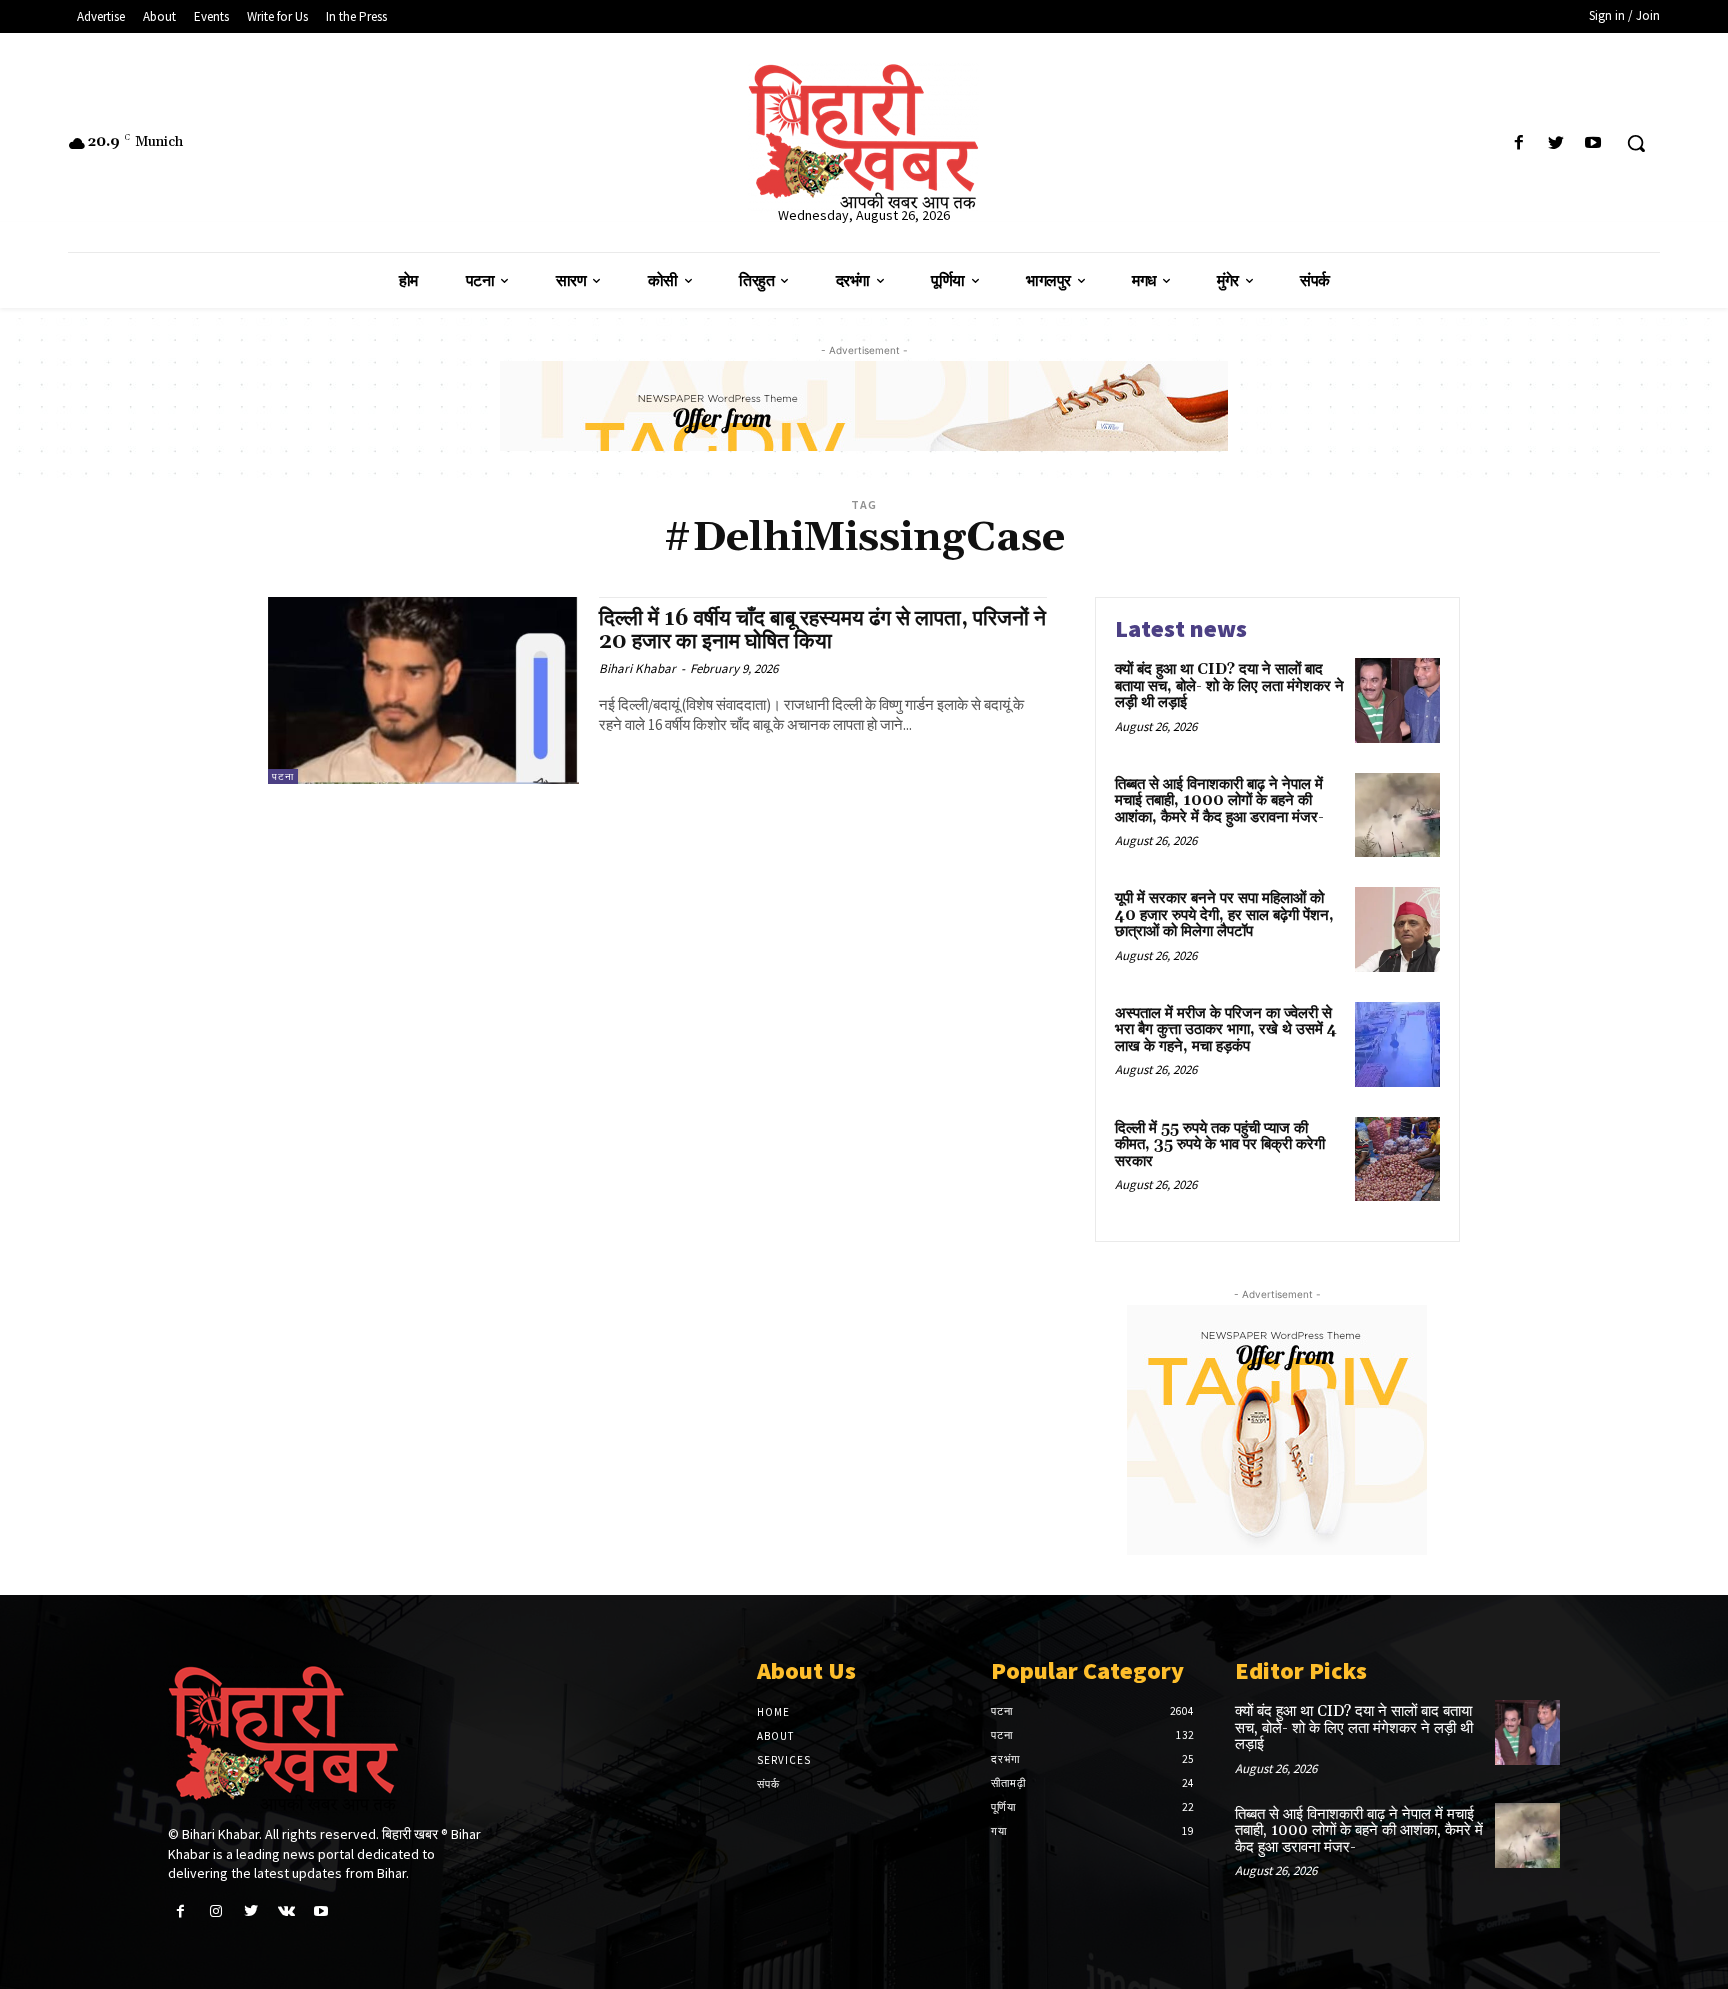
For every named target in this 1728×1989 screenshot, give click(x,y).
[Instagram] (215, 1911)
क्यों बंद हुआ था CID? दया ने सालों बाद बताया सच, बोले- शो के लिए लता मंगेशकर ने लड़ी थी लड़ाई (1229, 686)
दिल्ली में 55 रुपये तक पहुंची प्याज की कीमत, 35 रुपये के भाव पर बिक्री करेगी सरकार (1220, 1145)
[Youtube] (1593, 143)
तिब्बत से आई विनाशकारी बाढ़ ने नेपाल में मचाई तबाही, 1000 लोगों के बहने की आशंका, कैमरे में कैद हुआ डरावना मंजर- (1219, 801)
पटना (283, 776)
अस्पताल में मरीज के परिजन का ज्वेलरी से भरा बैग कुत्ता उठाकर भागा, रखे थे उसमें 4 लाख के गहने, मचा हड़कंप (1226, 1030)
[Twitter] (1556, 143)
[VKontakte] (286, 1911)
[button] (1636, 143)
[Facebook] (1518, 143)
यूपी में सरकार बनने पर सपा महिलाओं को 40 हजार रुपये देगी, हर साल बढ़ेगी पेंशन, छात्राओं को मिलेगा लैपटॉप (1224, 915)
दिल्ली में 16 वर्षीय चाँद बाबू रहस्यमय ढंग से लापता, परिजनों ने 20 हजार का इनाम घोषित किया (822, 630)
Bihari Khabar (637, 668)
